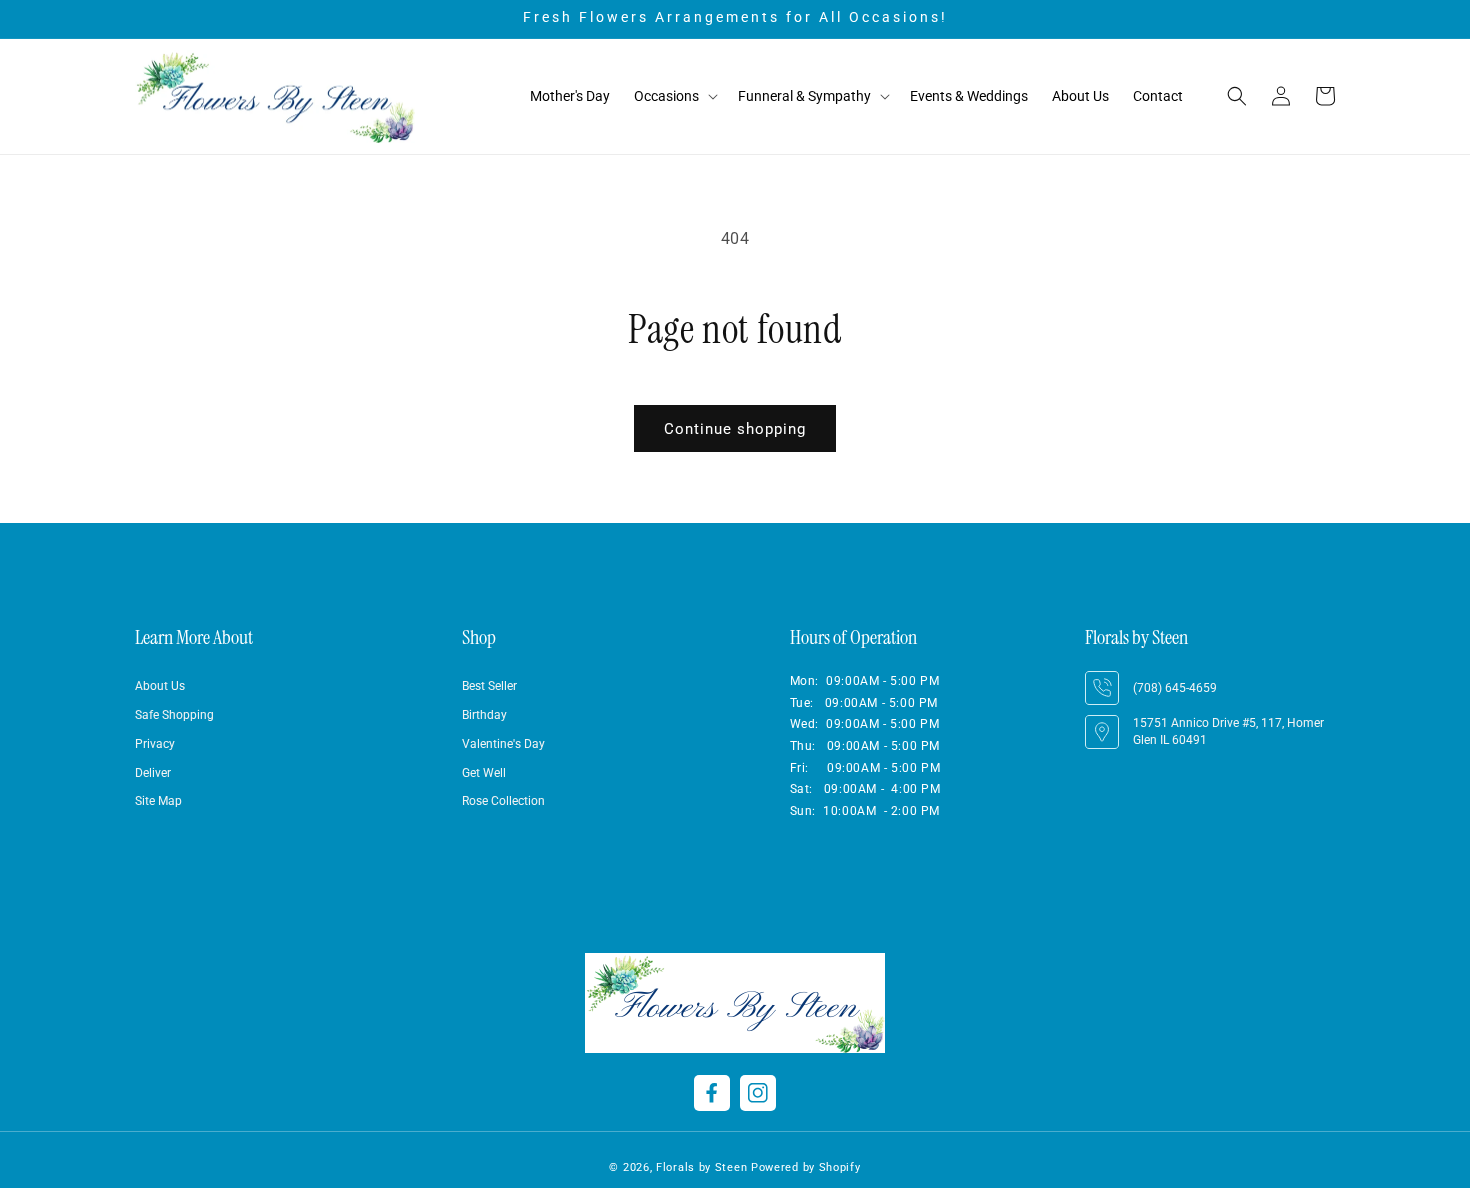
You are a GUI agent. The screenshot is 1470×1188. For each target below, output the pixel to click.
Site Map (158, 802)
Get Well (484, 773)
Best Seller (489, 686)
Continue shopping (735, 429)
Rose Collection (503, 802)
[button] (674, 96)
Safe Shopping (174, 715)
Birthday (484, 715)
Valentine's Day (503, 744)
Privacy (155, 744)
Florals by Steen (701, 1167)
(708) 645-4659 (1175, 688)
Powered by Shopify (806, 1167)
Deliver (153, 773)
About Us (160, 686)
